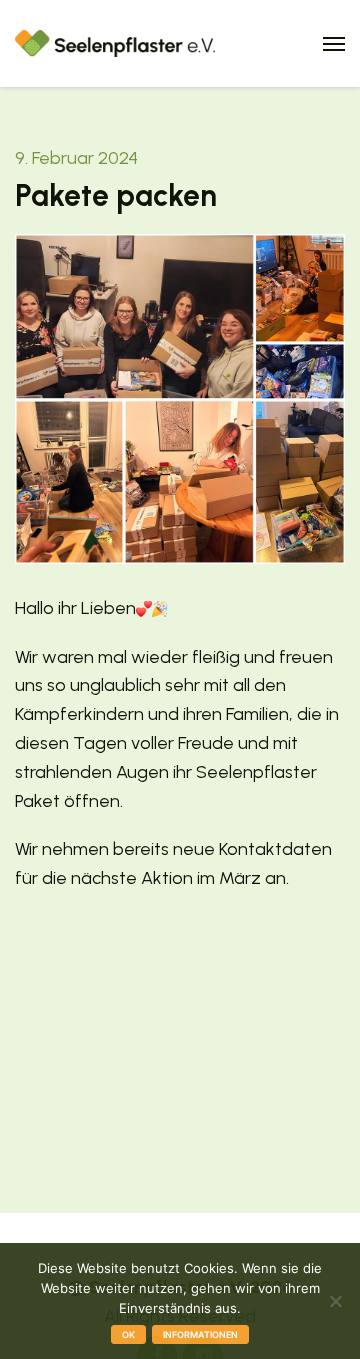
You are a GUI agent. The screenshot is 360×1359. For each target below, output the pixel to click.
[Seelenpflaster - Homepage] (115, 42)
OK (128, 1334)
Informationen (200, 1334)
